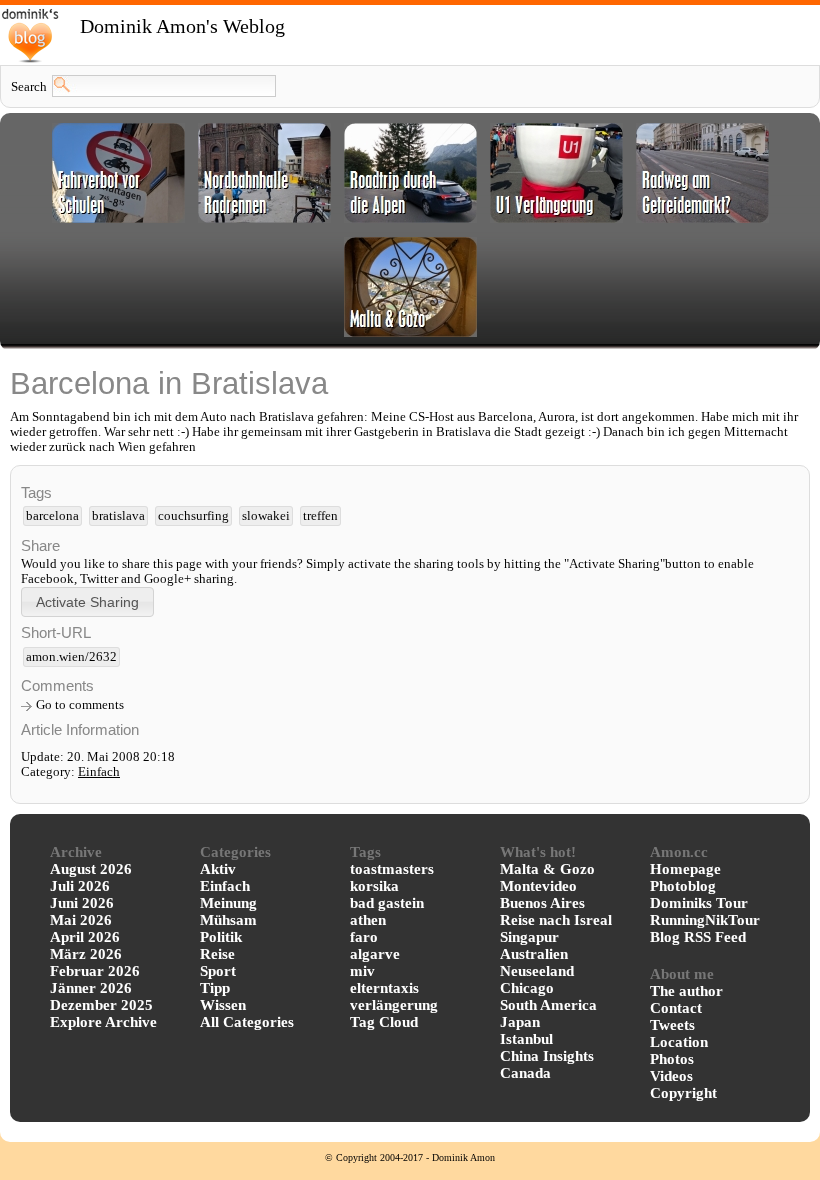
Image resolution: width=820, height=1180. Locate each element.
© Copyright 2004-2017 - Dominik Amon (410, 1157)
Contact (676, 1008)
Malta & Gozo (547, 869)
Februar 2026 (95, 971)
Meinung (228, 903)
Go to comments (80, 705)
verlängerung (394, 1005)
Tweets (672, 1025)
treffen (320, 516)
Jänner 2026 (91, 988)
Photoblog (683, 886)
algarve (375, 954)
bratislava (118, 516)
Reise (217, 954)
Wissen (223, 1005)
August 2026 (91, 869)
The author (686, 991)
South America (548, 1005)
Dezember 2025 (101, 1005)
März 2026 (86, 954)
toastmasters (392, 869)
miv (362, 971)
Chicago (527, 988)
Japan (520, 1022)
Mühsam (228, 920)
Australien (534, 954)
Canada (525, 1073)
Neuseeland (537, 971)
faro (364, 937)
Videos (671, 1076)
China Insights (547, 1056)
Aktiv (218, 869)
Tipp (215, 988)
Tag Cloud (384, 1022)
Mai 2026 (81, 920)
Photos (672, 1059)
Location (679, 1042)
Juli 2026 (80, 886)
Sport (218, 971)
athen (368, 920)
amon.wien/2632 (71, 657)
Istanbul (526, 1039)
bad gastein (387, 903)
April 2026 (85, 937)
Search (29, 87)
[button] (87, 601)
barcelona (52, 516)
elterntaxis (384, 988)
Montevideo (538, 886)
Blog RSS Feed (698, 937)
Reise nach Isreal (556, 920)
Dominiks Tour (699, 903)
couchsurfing (193, 516)
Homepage (685, 869)
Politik (221, 937)
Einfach (99, 772)
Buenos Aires (542, 903)
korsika (374, 886)
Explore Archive (103, 1022)
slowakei (266, 516)
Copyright (683, 1093)
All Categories (247, 1022)
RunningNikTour (705, 920)
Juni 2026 (82, 903)
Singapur (529, 937)
